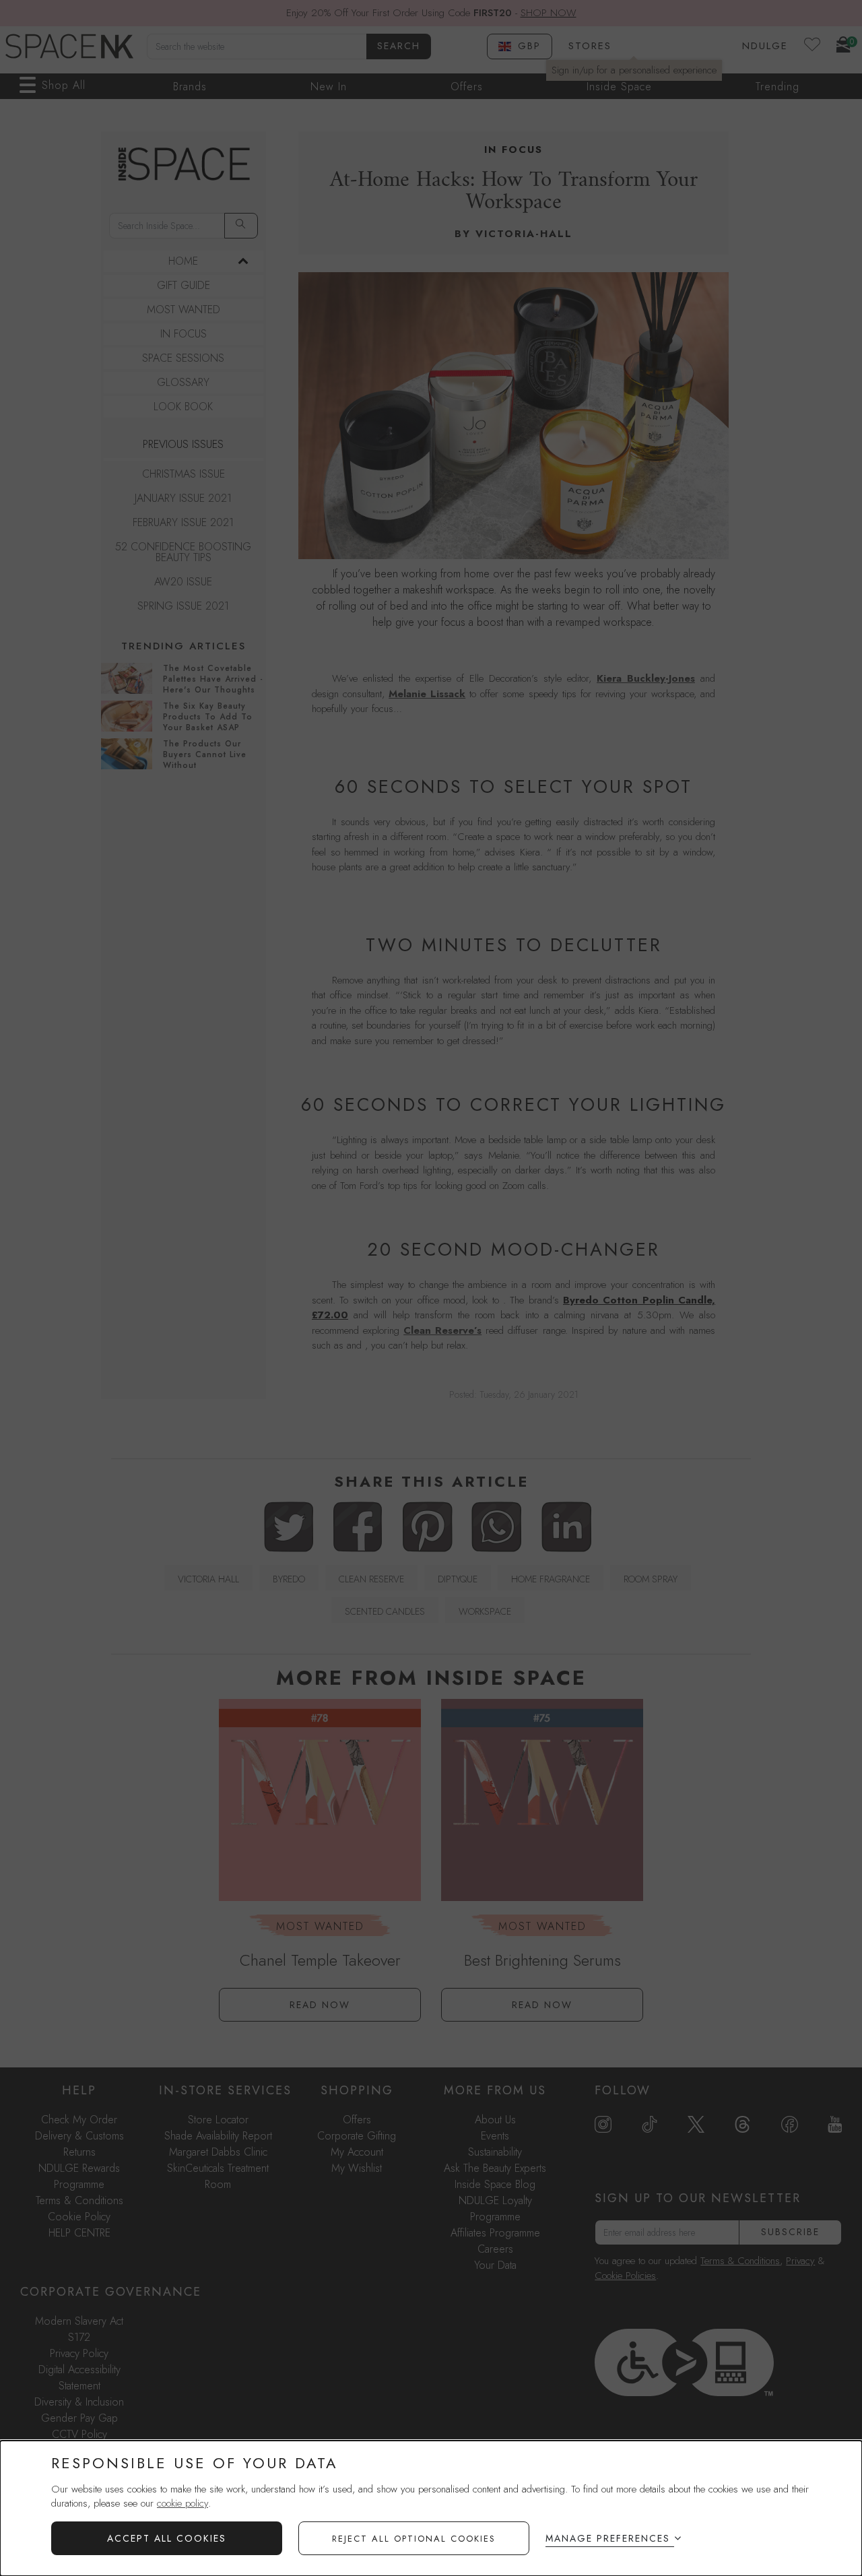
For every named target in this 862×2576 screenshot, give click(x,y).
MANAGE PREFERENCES (608, 2538)
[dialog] (431, 2508)
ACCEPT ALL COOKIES (167, 2538)
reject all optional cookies (414, 2539)
